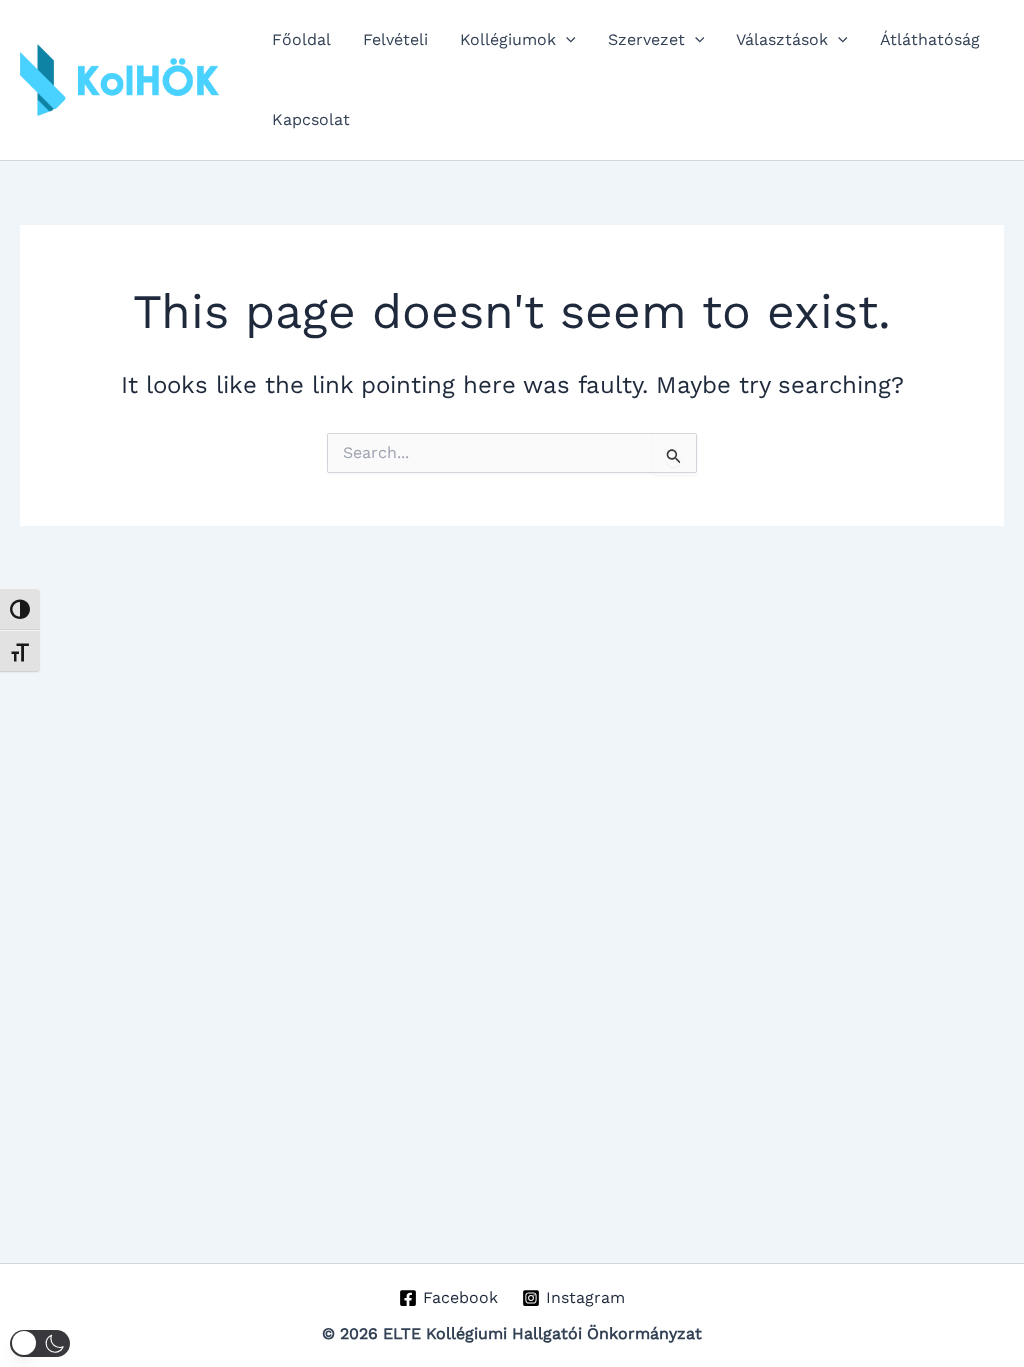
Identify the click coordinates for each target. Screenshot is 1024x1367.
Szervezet (646, 39)
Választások (782, 39)
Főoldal (301, 39)
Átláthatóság (930, 39)
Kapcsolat (311, 119)
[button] (566, 40)
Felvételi (395, 39)
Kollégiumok (508, 39)
